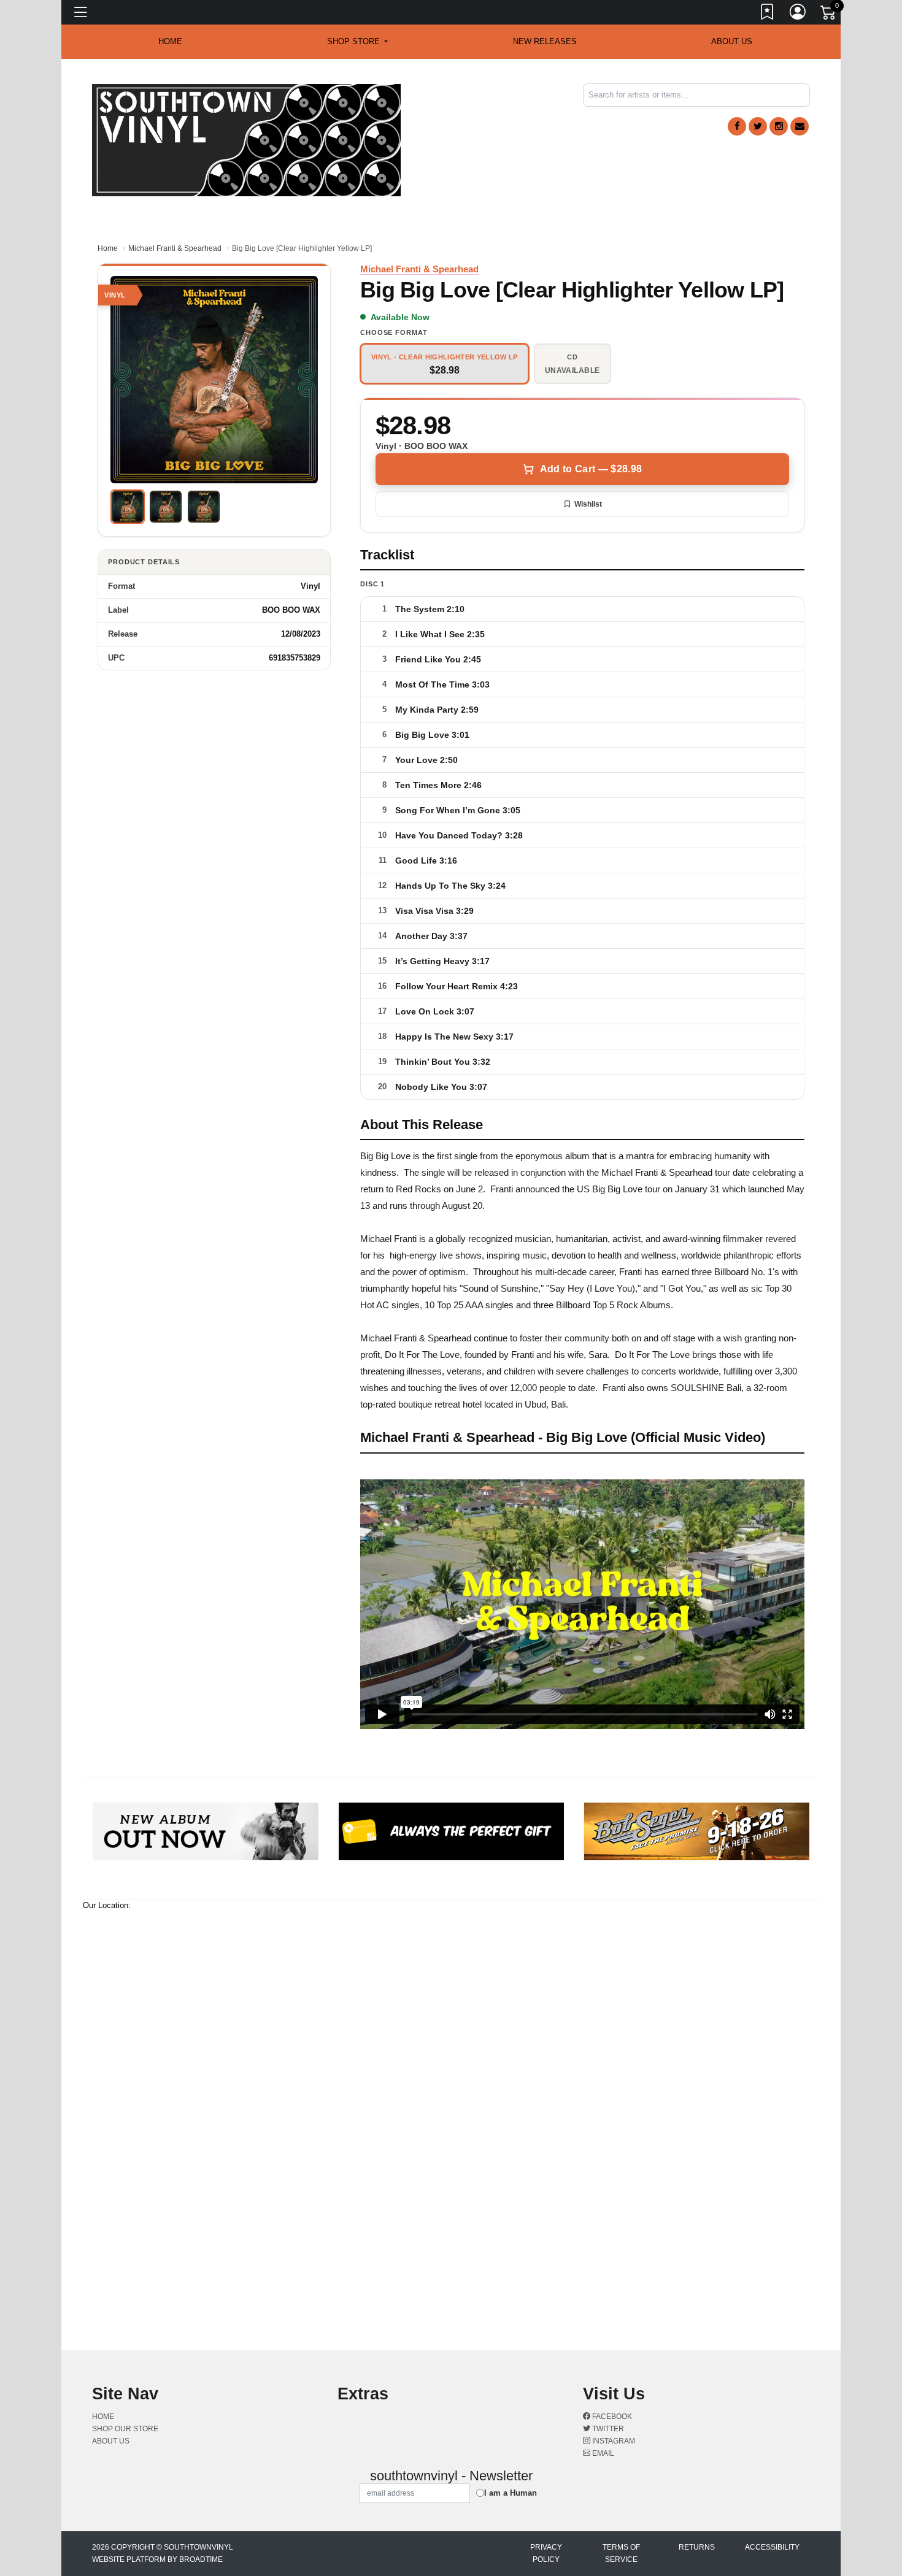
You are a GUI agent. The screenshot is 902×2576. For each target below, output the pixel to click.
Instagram (613, 2441)
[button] (357, 42)
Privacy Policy (546, 2553)
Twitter (607, 2429)
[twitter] (758, 126)
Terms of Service (621, 2553)
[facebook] (737, 126)
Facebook (611, 2417)
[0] (829, 15)
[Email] (800, 126)
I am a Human (511, 2493)
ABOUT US (732, 41)
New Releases (545, 41)
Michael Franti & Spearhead (175, 248)
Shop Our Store (125, 2429)
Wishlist (588, 504)
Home (108, 248)
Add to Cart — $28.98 (591, 469)
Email (602, 2453)
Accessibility (772, 2547)
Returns (697, 2547)
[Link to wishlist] (768, 14)
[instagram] (779, 126)
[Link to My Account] (798, 14)
